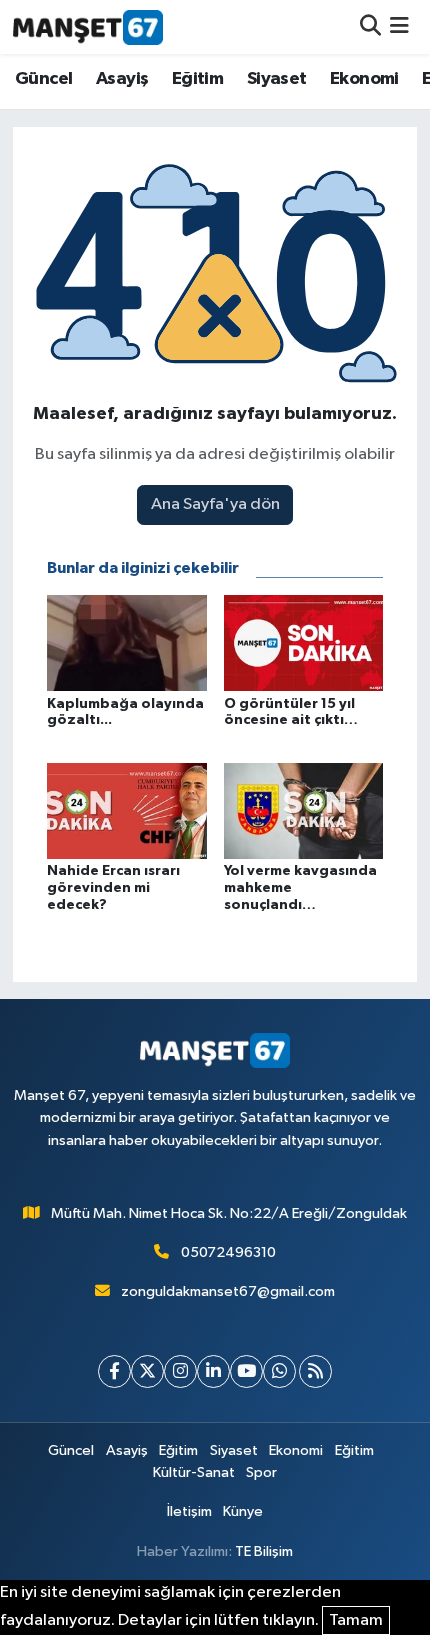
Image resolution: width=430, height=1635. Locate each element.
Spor (261, 1472)
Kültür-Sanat (194, 1472)
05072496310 (228, 1252)
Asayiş (122, 79)
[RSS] (315, 1371)
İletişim (189, 1511)
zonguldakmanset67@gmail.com (228, 1291)
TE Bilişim (264, 1551)
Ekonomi (364, 79)
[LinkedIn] (213, 1371)
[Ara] (370, 26)
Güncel (43, 79)
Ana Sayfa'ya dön (215, 504)
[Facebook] (114, 1371)
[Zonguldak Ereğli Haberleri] (88, 27)
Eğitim (197, 79)
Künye (243, 1511)
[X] (147, 1371)
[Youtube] (246, 1371)
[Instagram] (180, 1371)
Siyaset (277, 79)
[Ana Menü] (399, 26)
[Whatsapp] (279, 1371)
